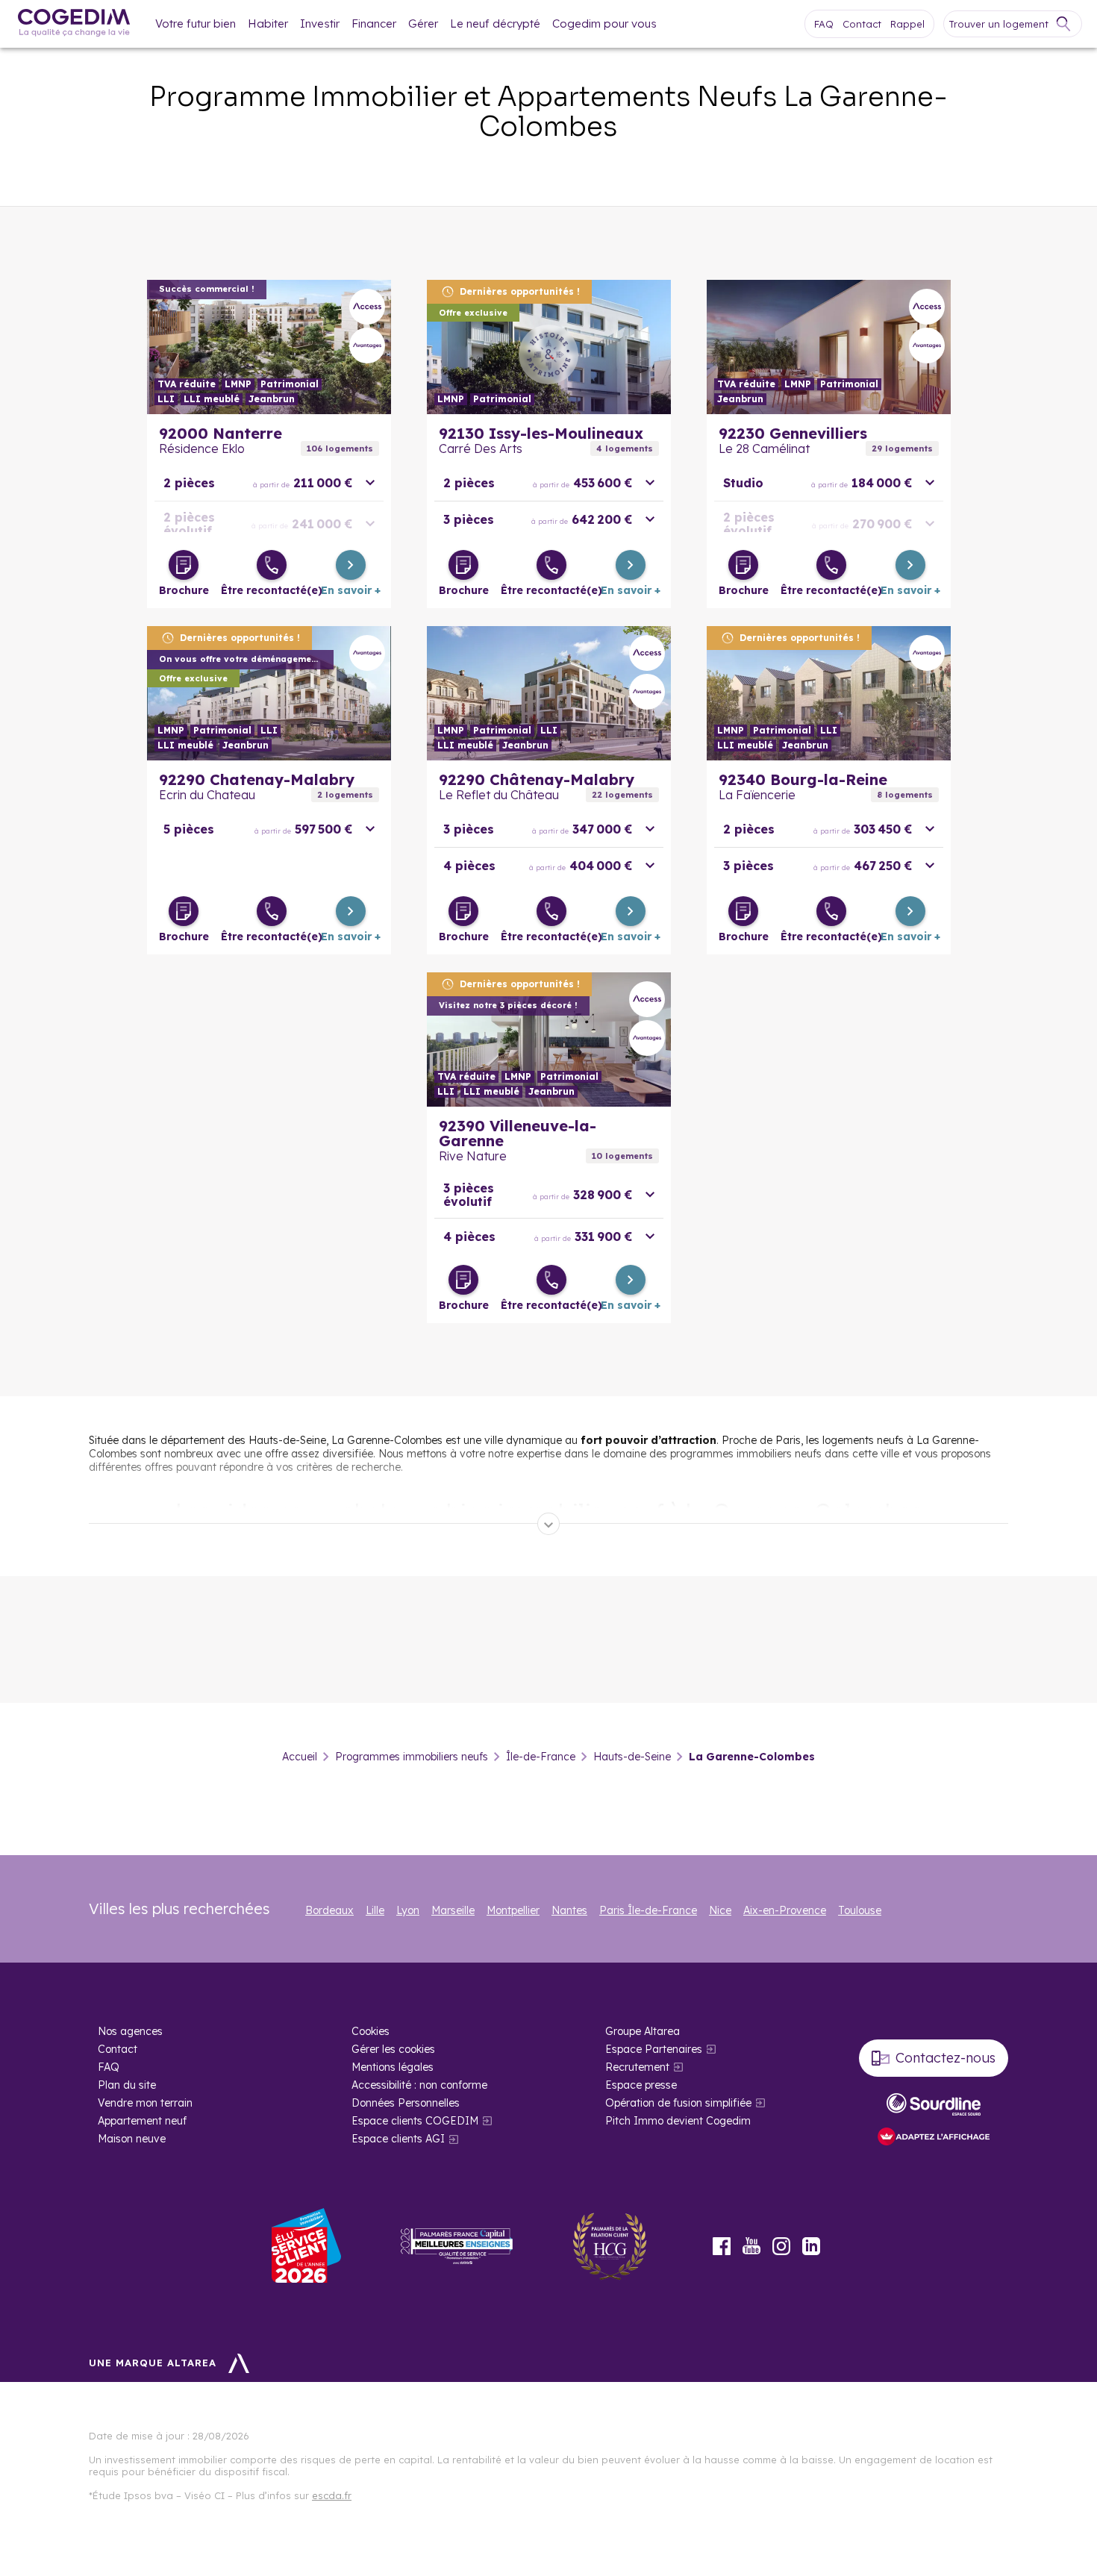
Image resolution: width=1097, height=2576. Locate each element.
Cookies (371, 2031)
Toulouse (860, 1910)
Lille (375, 1910)
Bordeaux (329, 1910)
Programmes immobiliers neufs (412, 1757)
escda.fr (332, 2495)
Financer (374, 24)
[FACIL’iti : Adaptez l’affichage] (934, 2138)
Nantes (569, 1910)
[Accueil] (74, 24)
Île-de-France (541, 1757)
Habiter (268, 24)
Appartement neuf (142, 2121)
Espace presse (641, 2085)
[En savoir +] (351, 565)
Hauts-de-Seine (632, 1757)
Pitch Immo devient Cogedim (678, 2121)
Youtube (751, 2246)
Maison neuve (132, 2139)
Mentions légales (393, 2067)
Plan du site (127, 2085)
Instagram (781, 2246)
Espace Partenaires (654, 2049)
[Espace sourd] (934, 2104)
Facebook (722, 2246)
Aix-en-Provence (785, 1910)
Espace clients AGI (398, 2139)
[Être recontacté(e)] (272, 565)
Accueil (300, 1757)
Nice (720, 1910)
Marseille (453, 1910)
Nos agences (130, 2031)
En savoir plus (269, 347)
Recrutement (637, 2067)
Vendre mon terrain (145, 2103)
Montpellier (513, 1910)
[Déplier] (548, 1524)
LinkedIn (811, 2246)
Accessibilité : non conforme (419, 2085)
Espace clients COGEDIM (415, 2121)
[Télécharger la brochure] (184, 565)
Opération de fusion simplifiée (678, 2103)
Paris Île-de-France (648, 1910)
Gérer (423, 24)
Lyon (408, 1910)
